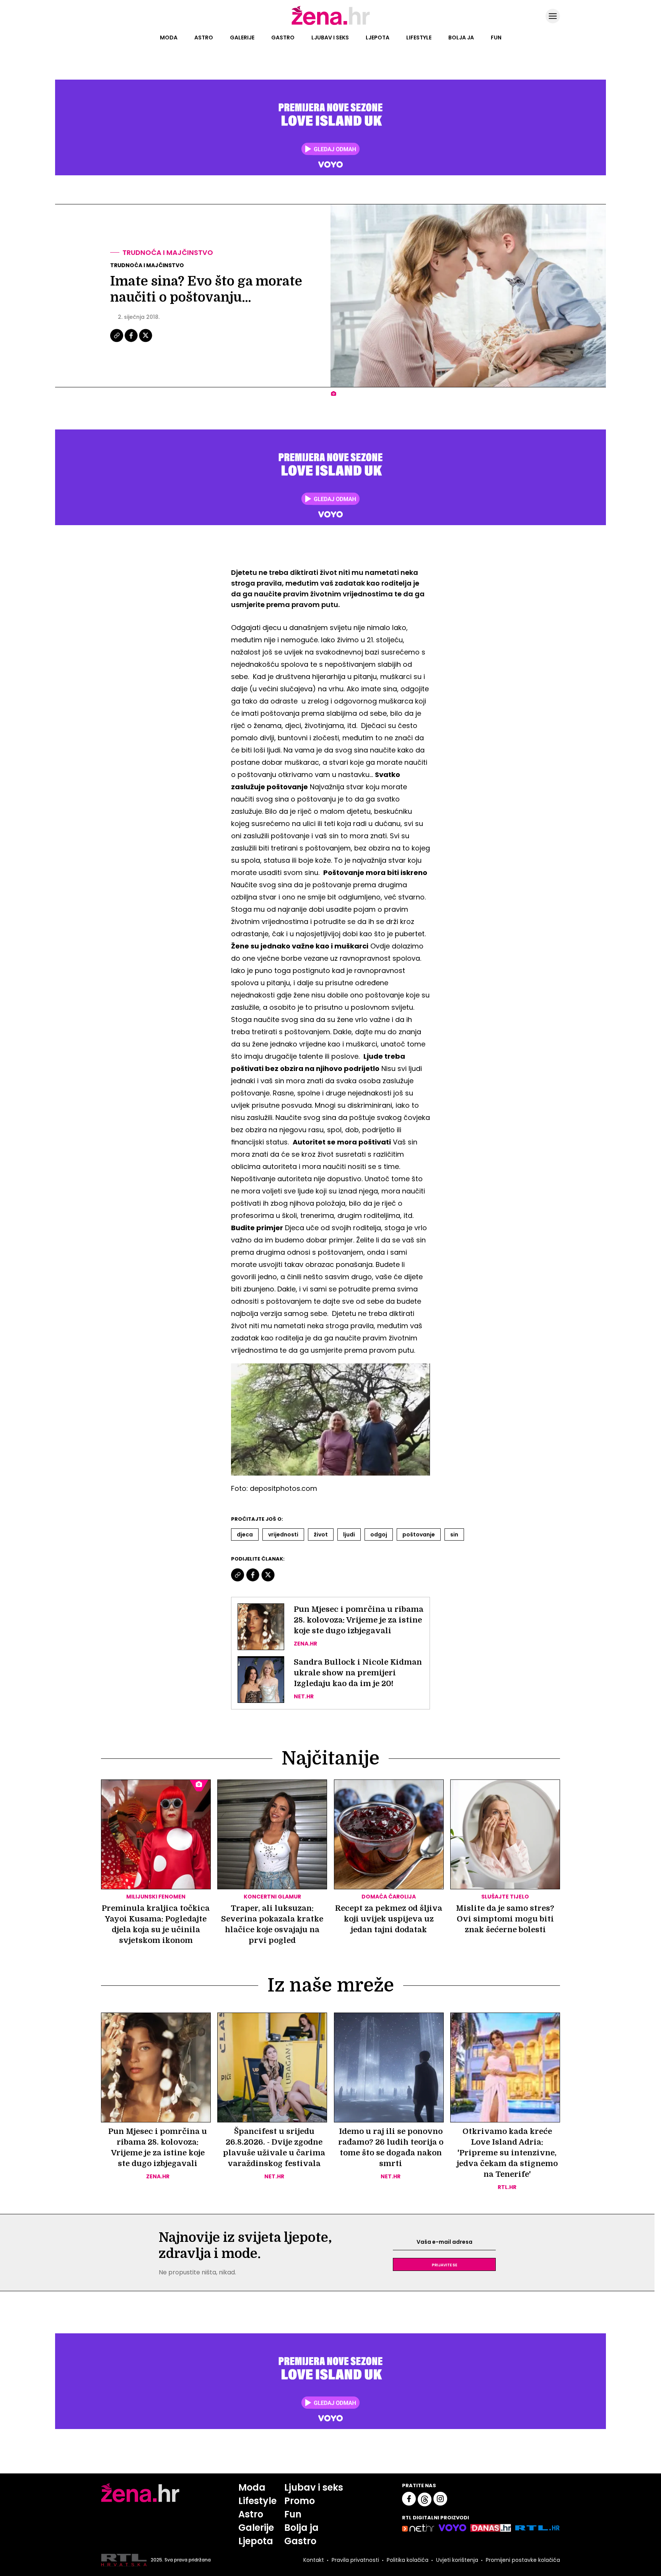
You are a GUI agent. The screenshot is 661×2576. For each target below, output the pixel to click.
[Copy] (117, 341)
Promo (300, 2501)
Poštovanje (419, 1534)
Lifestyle (419, 38)
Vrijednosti (283, 1534)
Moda (169, 38)
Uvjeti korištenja (457, 2560)
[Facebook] (132, 341)
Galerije (242, 38)
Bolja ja (461, 38)
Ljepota (378, 38)
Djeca (245, 1534)
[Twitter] (146, 341)
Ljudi (349, 1534)
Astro (204, 38)
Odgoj (379, 1534)
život (321, 1534)
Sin (454, 1534)
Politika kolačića (408, 2560)
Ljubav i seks (330, 38)
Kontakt (314, 2560)
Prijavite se (444, 2264)
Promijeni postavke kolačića (523, 2560)
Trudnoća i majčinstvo (168, 252)
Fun (496, 38)
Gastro (283, 38)
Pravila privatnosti (355, 2560)
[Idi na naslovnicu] (331, 24)
